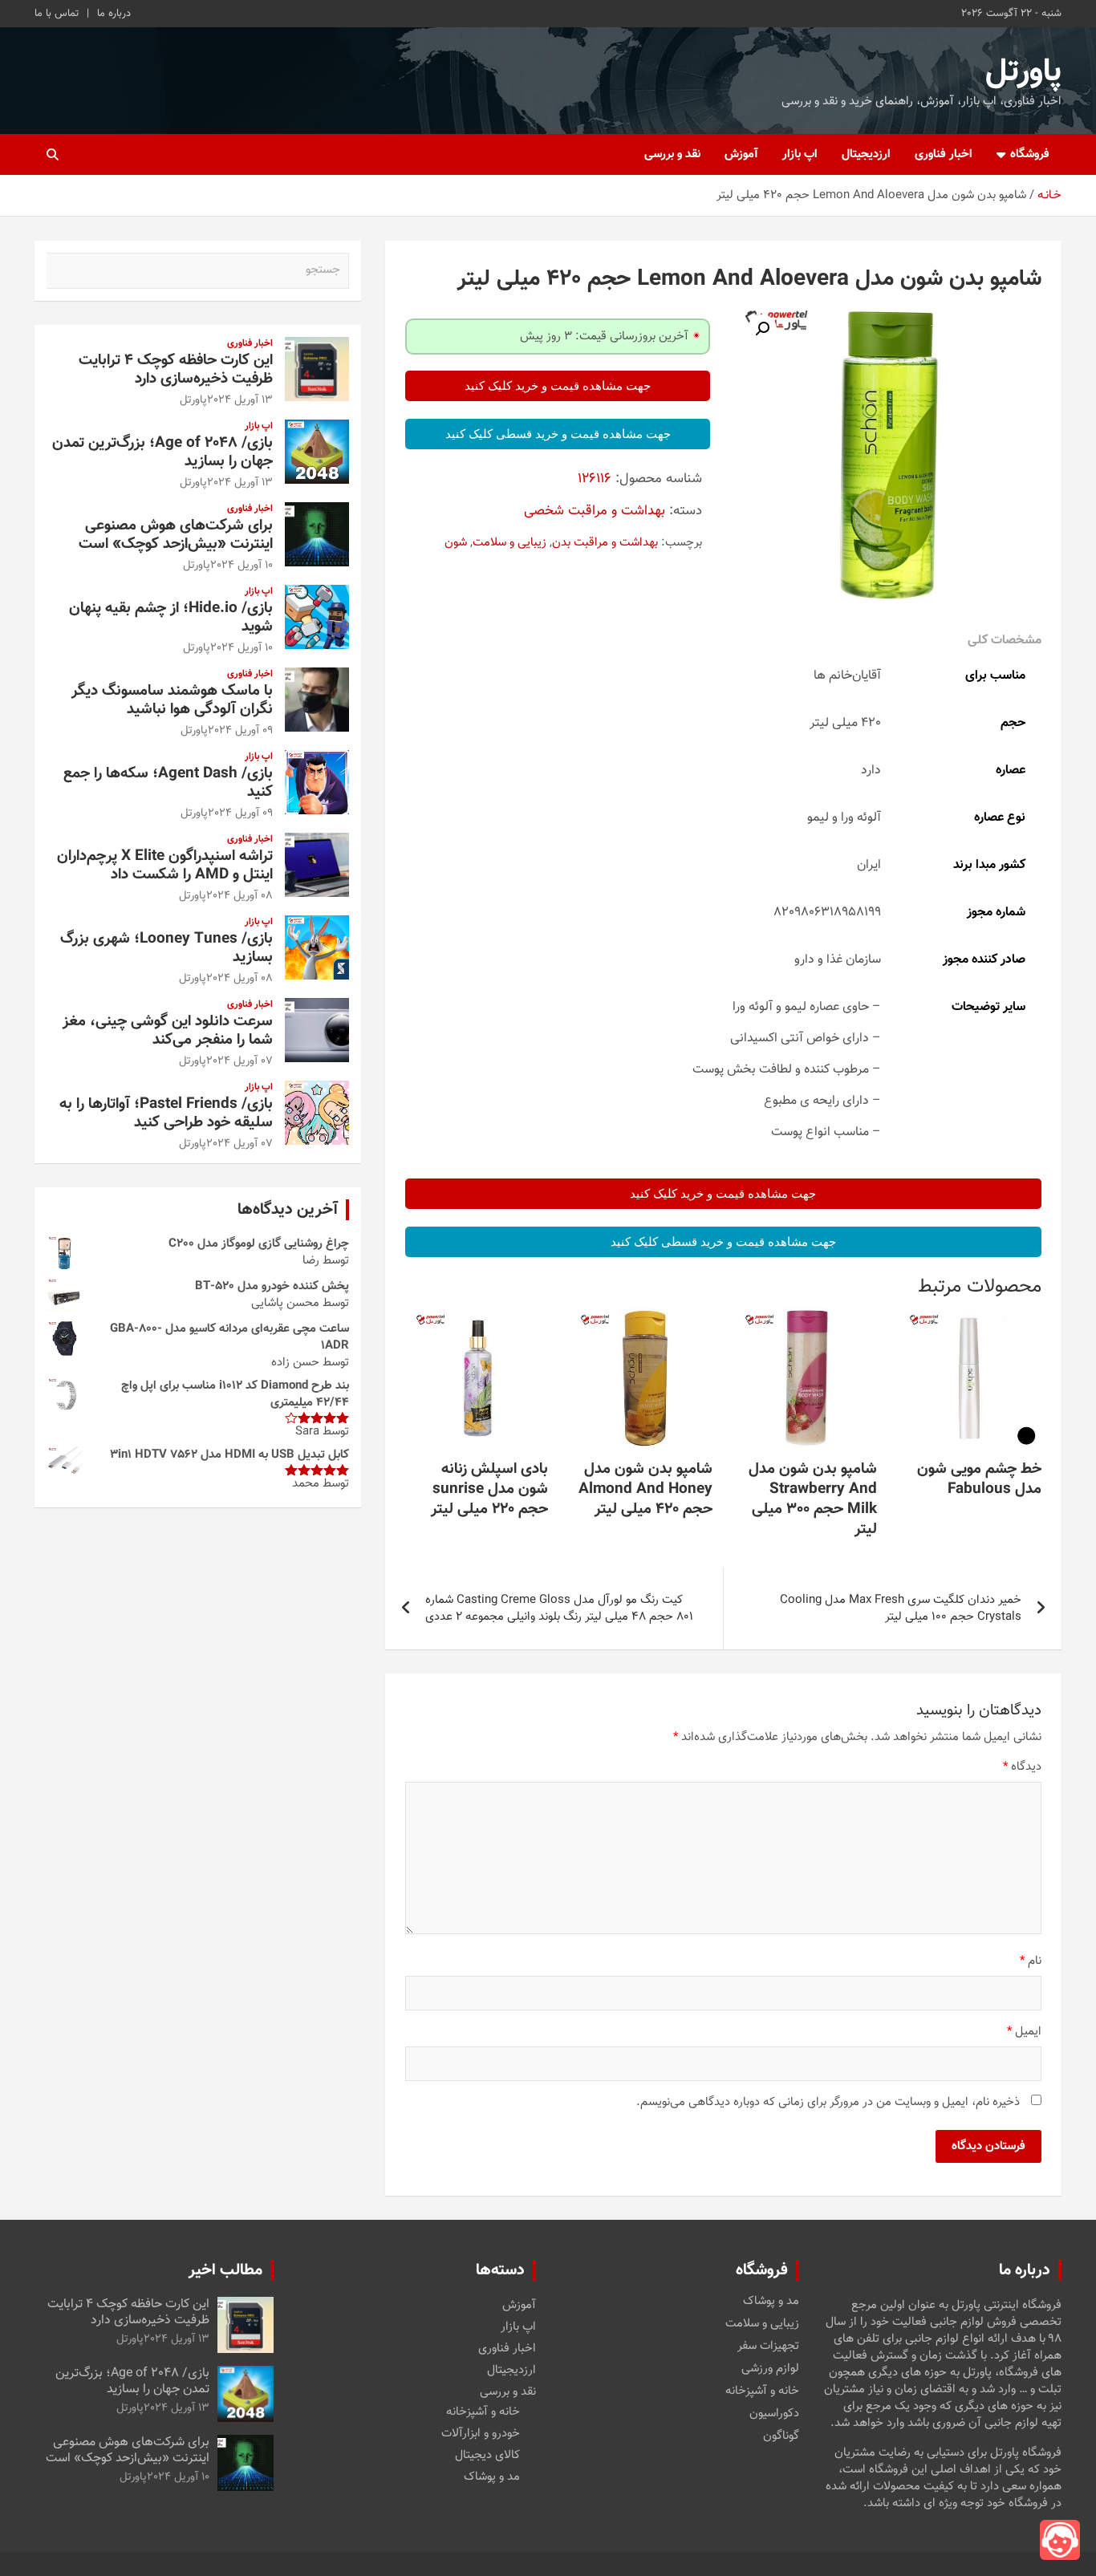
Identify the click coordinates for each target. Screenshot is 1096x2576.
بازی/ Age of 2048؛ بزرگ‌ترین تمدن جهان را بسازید (162, 452)
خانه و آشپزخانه (762, 2391)
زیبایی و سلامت (509, 543)
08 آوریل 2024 (239, 896)
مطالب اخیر (225, 2270)
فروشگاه (1030, 154)
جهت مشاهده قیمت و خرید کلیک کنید (558, 386)
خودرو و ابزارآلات (481, 2434)
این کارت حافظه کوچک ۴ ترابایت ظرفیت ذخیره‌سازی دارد (176, 370)
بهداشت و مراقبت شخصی (595, 511)
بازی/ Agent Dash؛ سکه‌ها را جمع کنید (168, 783)
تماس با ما (57, 14)
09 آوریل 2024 (240, 731)
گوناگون (781, 2436)
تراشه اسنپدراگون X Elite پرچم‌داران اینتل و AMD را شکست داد (165, 866)
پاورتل (1023, 72)
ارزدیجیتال (866, 154)
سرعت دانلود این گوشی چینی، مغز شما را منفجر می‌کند (168, 1031)
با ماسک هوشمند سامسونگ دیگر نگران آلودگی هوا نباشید (172, 700)
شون (456, 543)
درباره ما (114, 14)
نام (1031, 1961)
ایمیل (1024, 2032)
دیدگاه (1022, 1767)
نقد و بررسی (672, 154)
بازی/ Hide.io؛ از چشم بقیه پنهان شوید (171, 618)
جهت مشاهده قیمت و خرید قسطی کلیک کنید (558, 434)
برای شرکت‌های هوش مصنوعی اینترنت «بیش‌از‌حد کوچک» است (176, 535)
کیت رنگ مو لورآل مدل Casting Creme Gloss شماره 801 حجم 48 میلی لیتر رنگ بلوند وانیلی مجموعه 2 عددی (559, 1608)
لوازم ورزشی (770, 2369)
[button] (762, 329)
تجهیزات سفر (768, 2347)
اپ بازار (800, 154)
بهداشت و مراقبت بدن (605, 543)
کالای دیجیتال (487, 2455)
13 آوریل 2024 (240, 400)
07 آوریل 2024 (239, 1061)
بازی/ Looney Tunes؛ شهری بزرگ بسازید (166, 948)
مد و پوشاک (771, 2302)
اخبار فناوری (944, 154)
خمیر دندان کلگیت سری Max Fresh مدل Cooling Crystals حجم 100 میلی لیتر (901, 1608)
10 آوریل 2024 (242, 566)
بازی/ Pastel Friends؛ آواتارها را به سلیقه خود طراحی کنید (166, 1114)
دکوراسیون (774, 2414)
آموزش (741, 154)
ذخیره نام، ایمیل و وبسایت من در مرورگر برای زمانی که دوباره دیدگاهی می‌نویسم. (828, 2102)
